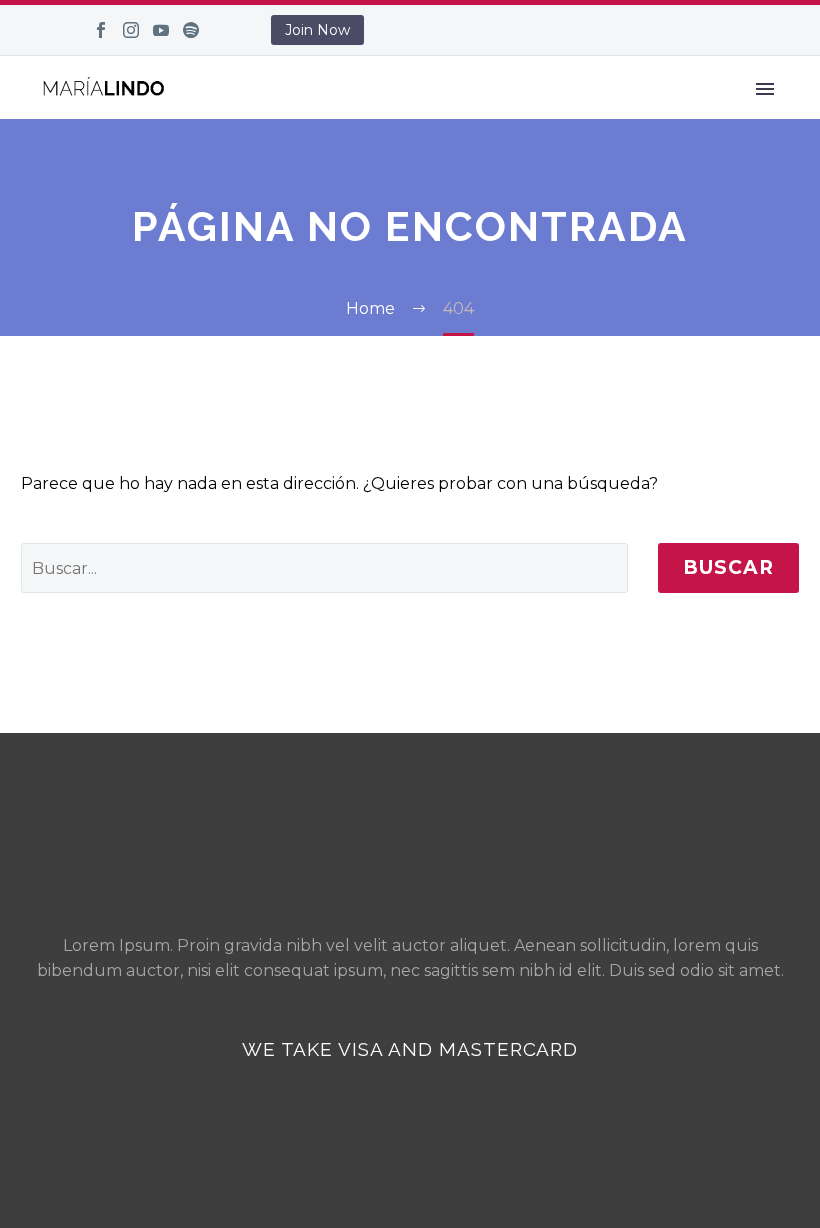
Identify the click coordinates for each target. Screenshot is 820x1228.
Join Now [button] (317, 30)
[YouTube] (161, 30)
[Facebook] (101, 30)
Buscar (728, 567)
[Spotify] (191, 30)
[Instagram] (131, 30)
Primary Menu (765, 89)
